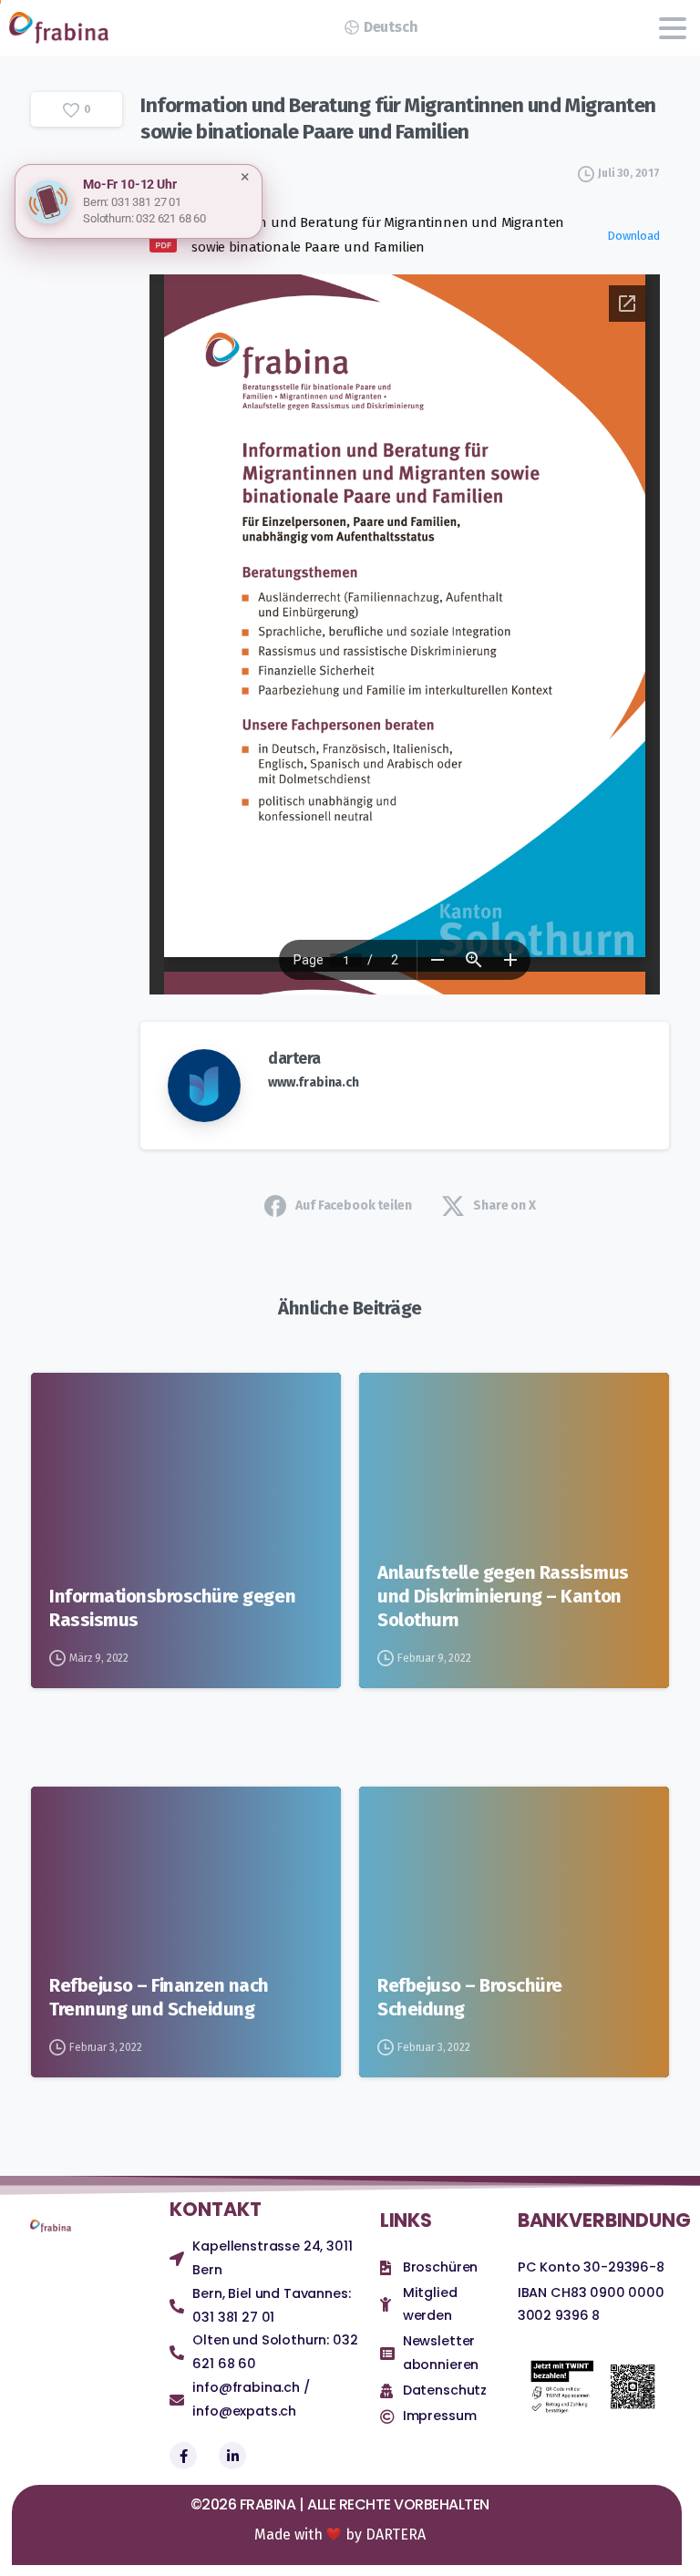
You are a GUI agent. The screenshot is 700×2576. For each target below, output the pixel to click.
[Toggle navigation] (673, 28)
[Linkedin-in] (232, 2456)
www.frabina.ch (314, 1082)
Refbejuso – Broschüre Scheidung (470, 1997)
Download (633, 236)
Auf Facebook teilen (353, 1206)
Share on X (504, 1206)
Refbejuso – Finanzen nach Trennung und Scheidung (159, 1997)
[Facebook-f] (183, 2456)
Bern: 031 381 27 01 (132, 202)
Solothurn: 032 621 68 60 (144, 218)
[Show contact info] (48, 201)
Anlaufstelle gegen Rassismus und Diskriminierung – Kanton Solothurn (503, 1596)
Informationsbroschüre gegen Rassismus (172, 1608)
